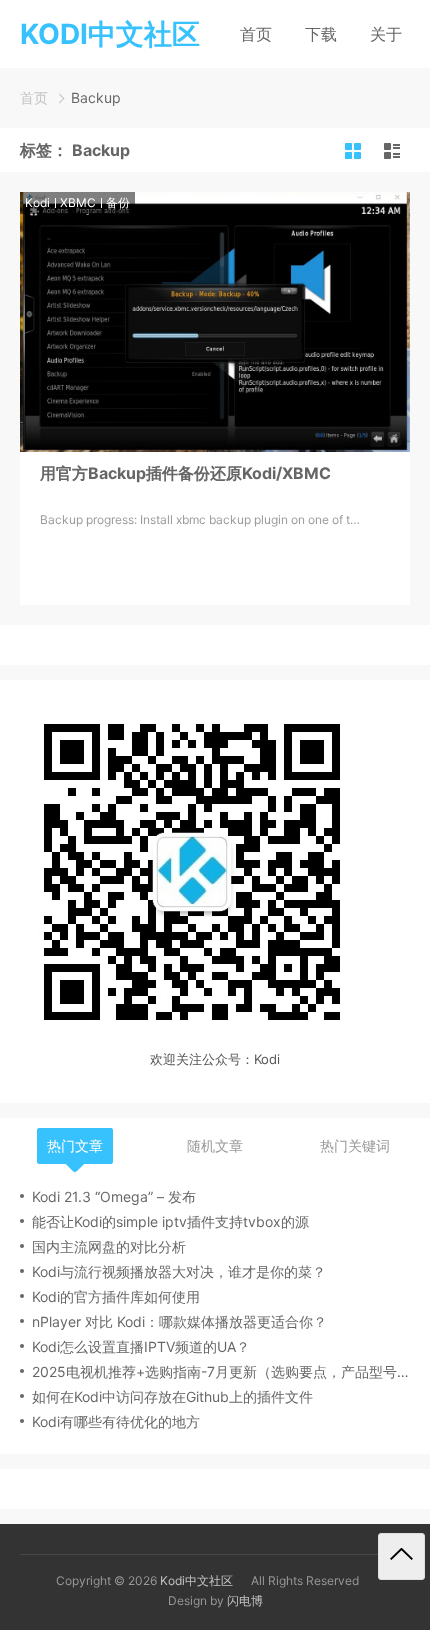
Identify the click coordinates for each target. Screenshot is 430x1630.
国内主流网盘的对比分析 (109, 1246)
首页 (256, 34)
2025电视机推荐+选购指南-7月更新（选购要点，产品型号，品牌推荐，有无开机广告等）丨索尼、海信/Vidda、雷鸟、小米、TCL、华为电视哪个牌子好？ (221, 1371)
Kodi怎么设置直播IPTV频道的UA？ (141, 1346)
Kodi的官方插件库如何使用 (116, 1296)
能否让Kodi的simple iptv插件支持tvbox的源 (170, 1221)
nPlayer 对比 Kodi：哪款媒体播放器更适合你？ (179, 1321)
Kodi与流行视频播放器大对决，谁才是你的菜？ (179, 1271)
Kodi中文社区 (196, 1580)
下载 (321, 34)
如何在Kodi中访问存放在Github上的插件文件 (172, 1396)
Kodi (37, 202)
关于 (386, 34)
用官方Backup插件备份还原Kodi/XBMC (185, 473)
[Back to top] (401, 1556)
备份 (118, 202)
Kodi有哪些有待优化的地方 (116, 1421)
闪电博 (245, 1600)
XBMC (78, 202)
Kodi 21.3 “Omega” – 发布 (114, 1196)
